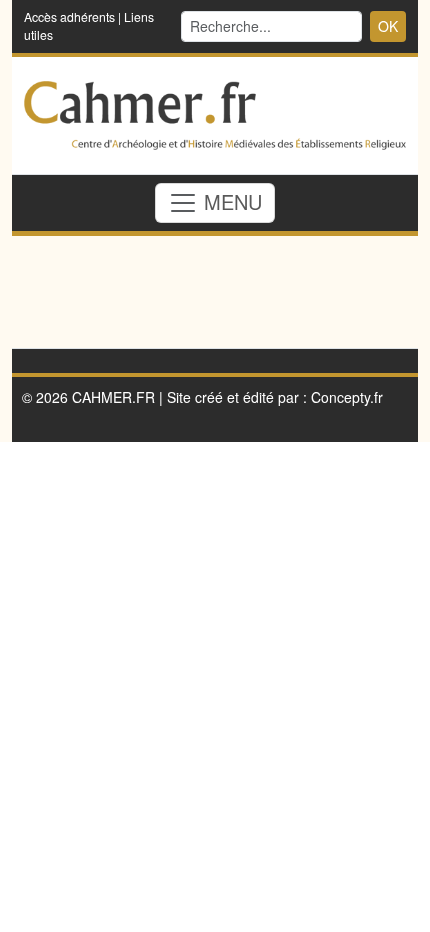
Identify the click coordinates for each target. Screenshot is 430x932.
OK (388, 26)
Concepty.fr (347, 397)
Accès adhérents (69, 16)
